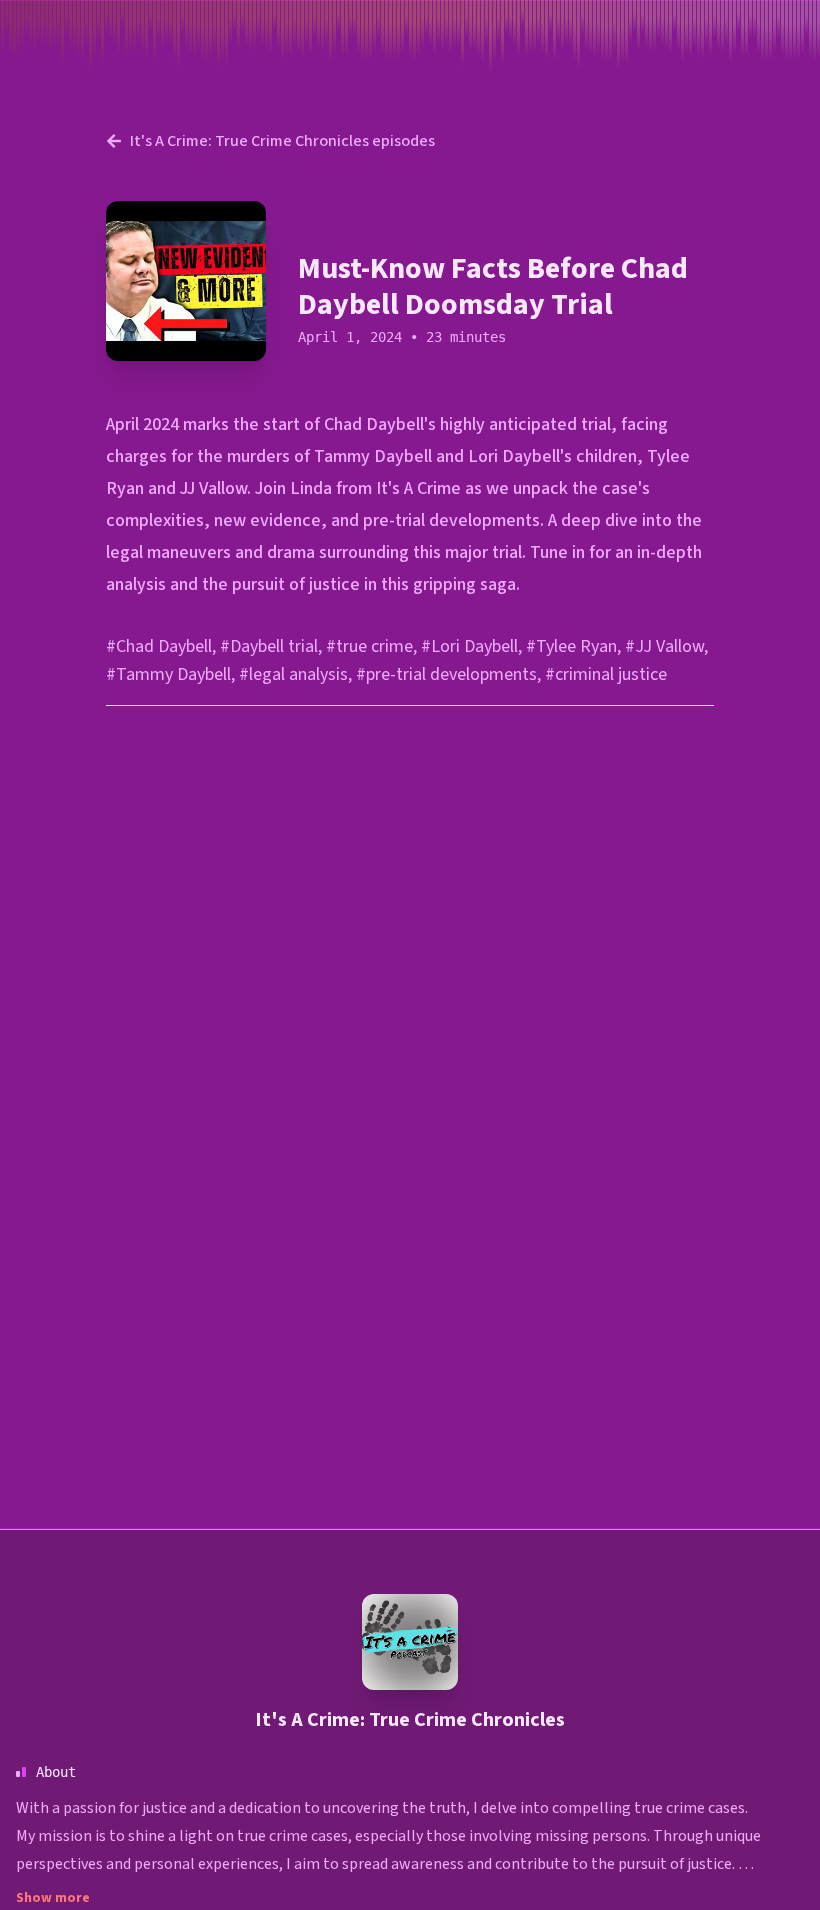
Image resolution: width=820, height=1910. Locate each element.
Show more (53, 1898)
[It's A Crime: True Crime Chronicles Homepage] (410, 1642)
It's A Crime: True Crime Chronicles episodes (282, 141)
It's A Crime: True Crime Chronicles (410, 1720)
